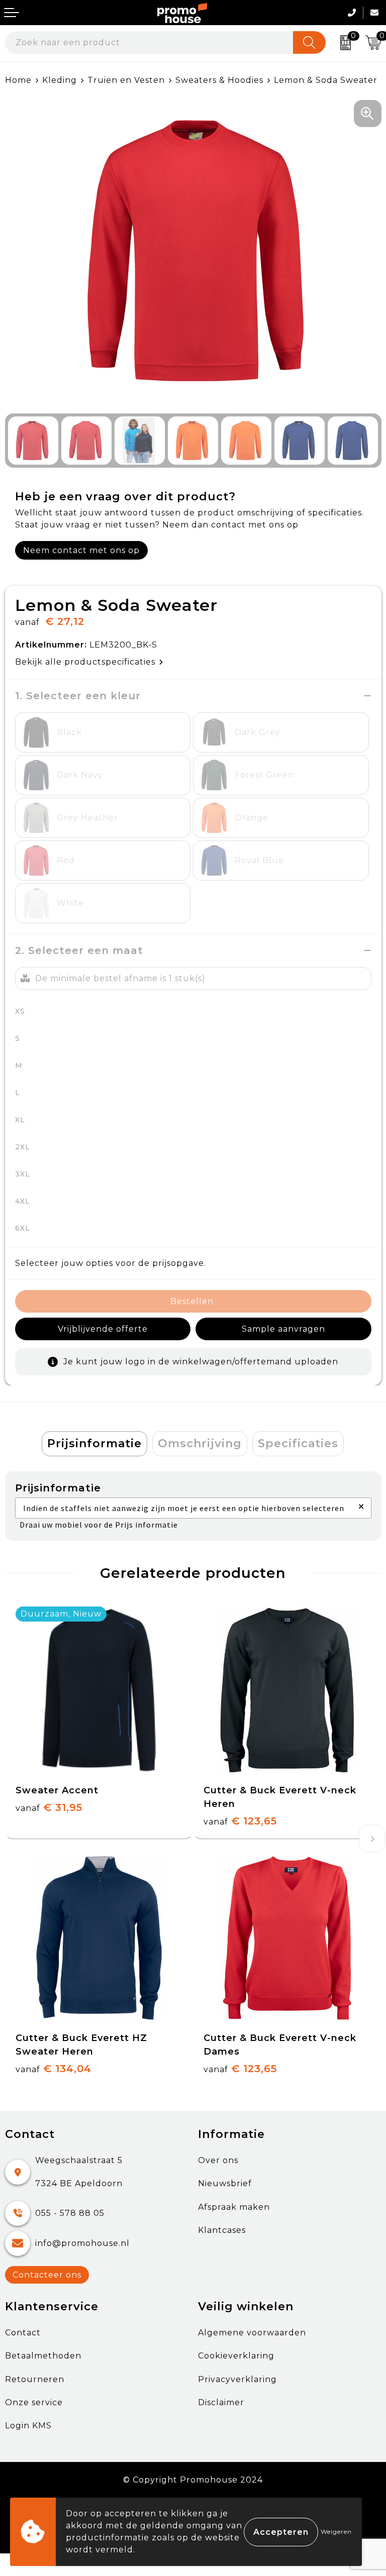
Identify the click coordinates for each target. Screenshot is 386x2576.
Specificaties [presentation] (298, 1443)
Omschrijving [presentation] (200, 1443)
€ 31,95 (49, 1807)
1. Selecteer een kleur (78, 696)
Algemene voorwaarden (252, 2333)
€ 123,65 (240, 1821)
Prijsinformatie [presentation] (94, 1443)
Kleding (60, 80)
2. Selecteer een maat (79, 950)
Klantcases (222, 2230)
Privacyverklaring (237, 2379)
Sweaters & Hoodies (219, 80)
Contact (23, 2333)
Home (18, 80)
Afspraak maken (234, 2207)
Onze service (34, 2402)
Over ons (218, 2160)
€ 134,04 (54, 2069)
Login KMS (28, 2426)
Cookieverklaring (236, 2356)
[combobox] (149, 42)
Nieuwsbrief (225, 2183)
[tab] (94, 1444)
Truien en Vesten (126, 80)
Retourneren (35, 2379)
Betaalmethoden (43, 2356)
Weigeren (336, 2532)
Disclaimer (221, 2402)
